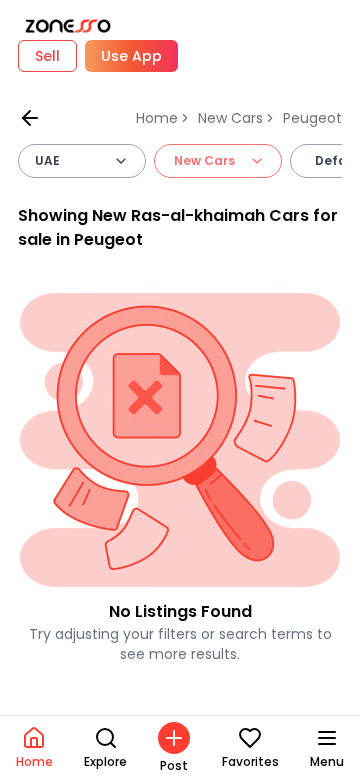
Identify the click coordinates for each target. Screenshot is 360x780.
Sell (47, 56)
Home (157, 118)
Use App (131, 56)
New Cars (230, 118)
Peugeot (312, 118)
